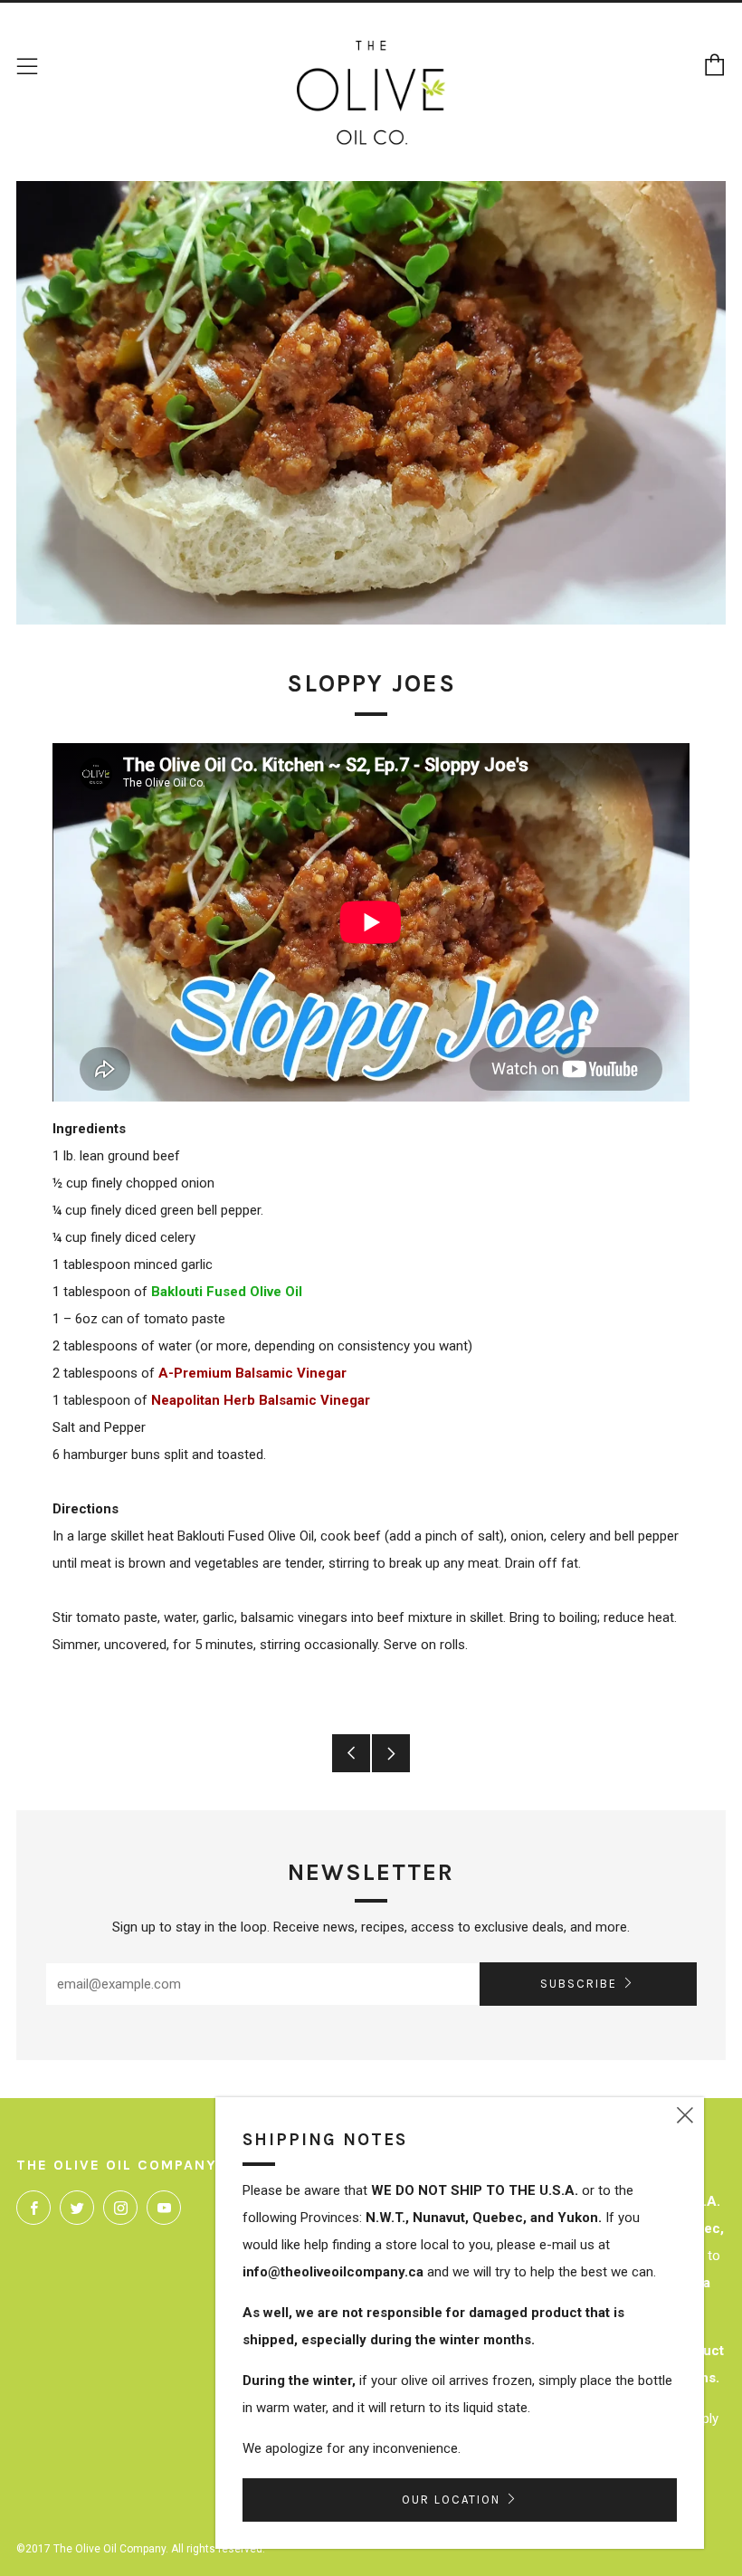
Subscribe (579, 1984)
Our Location (451, 2500)
